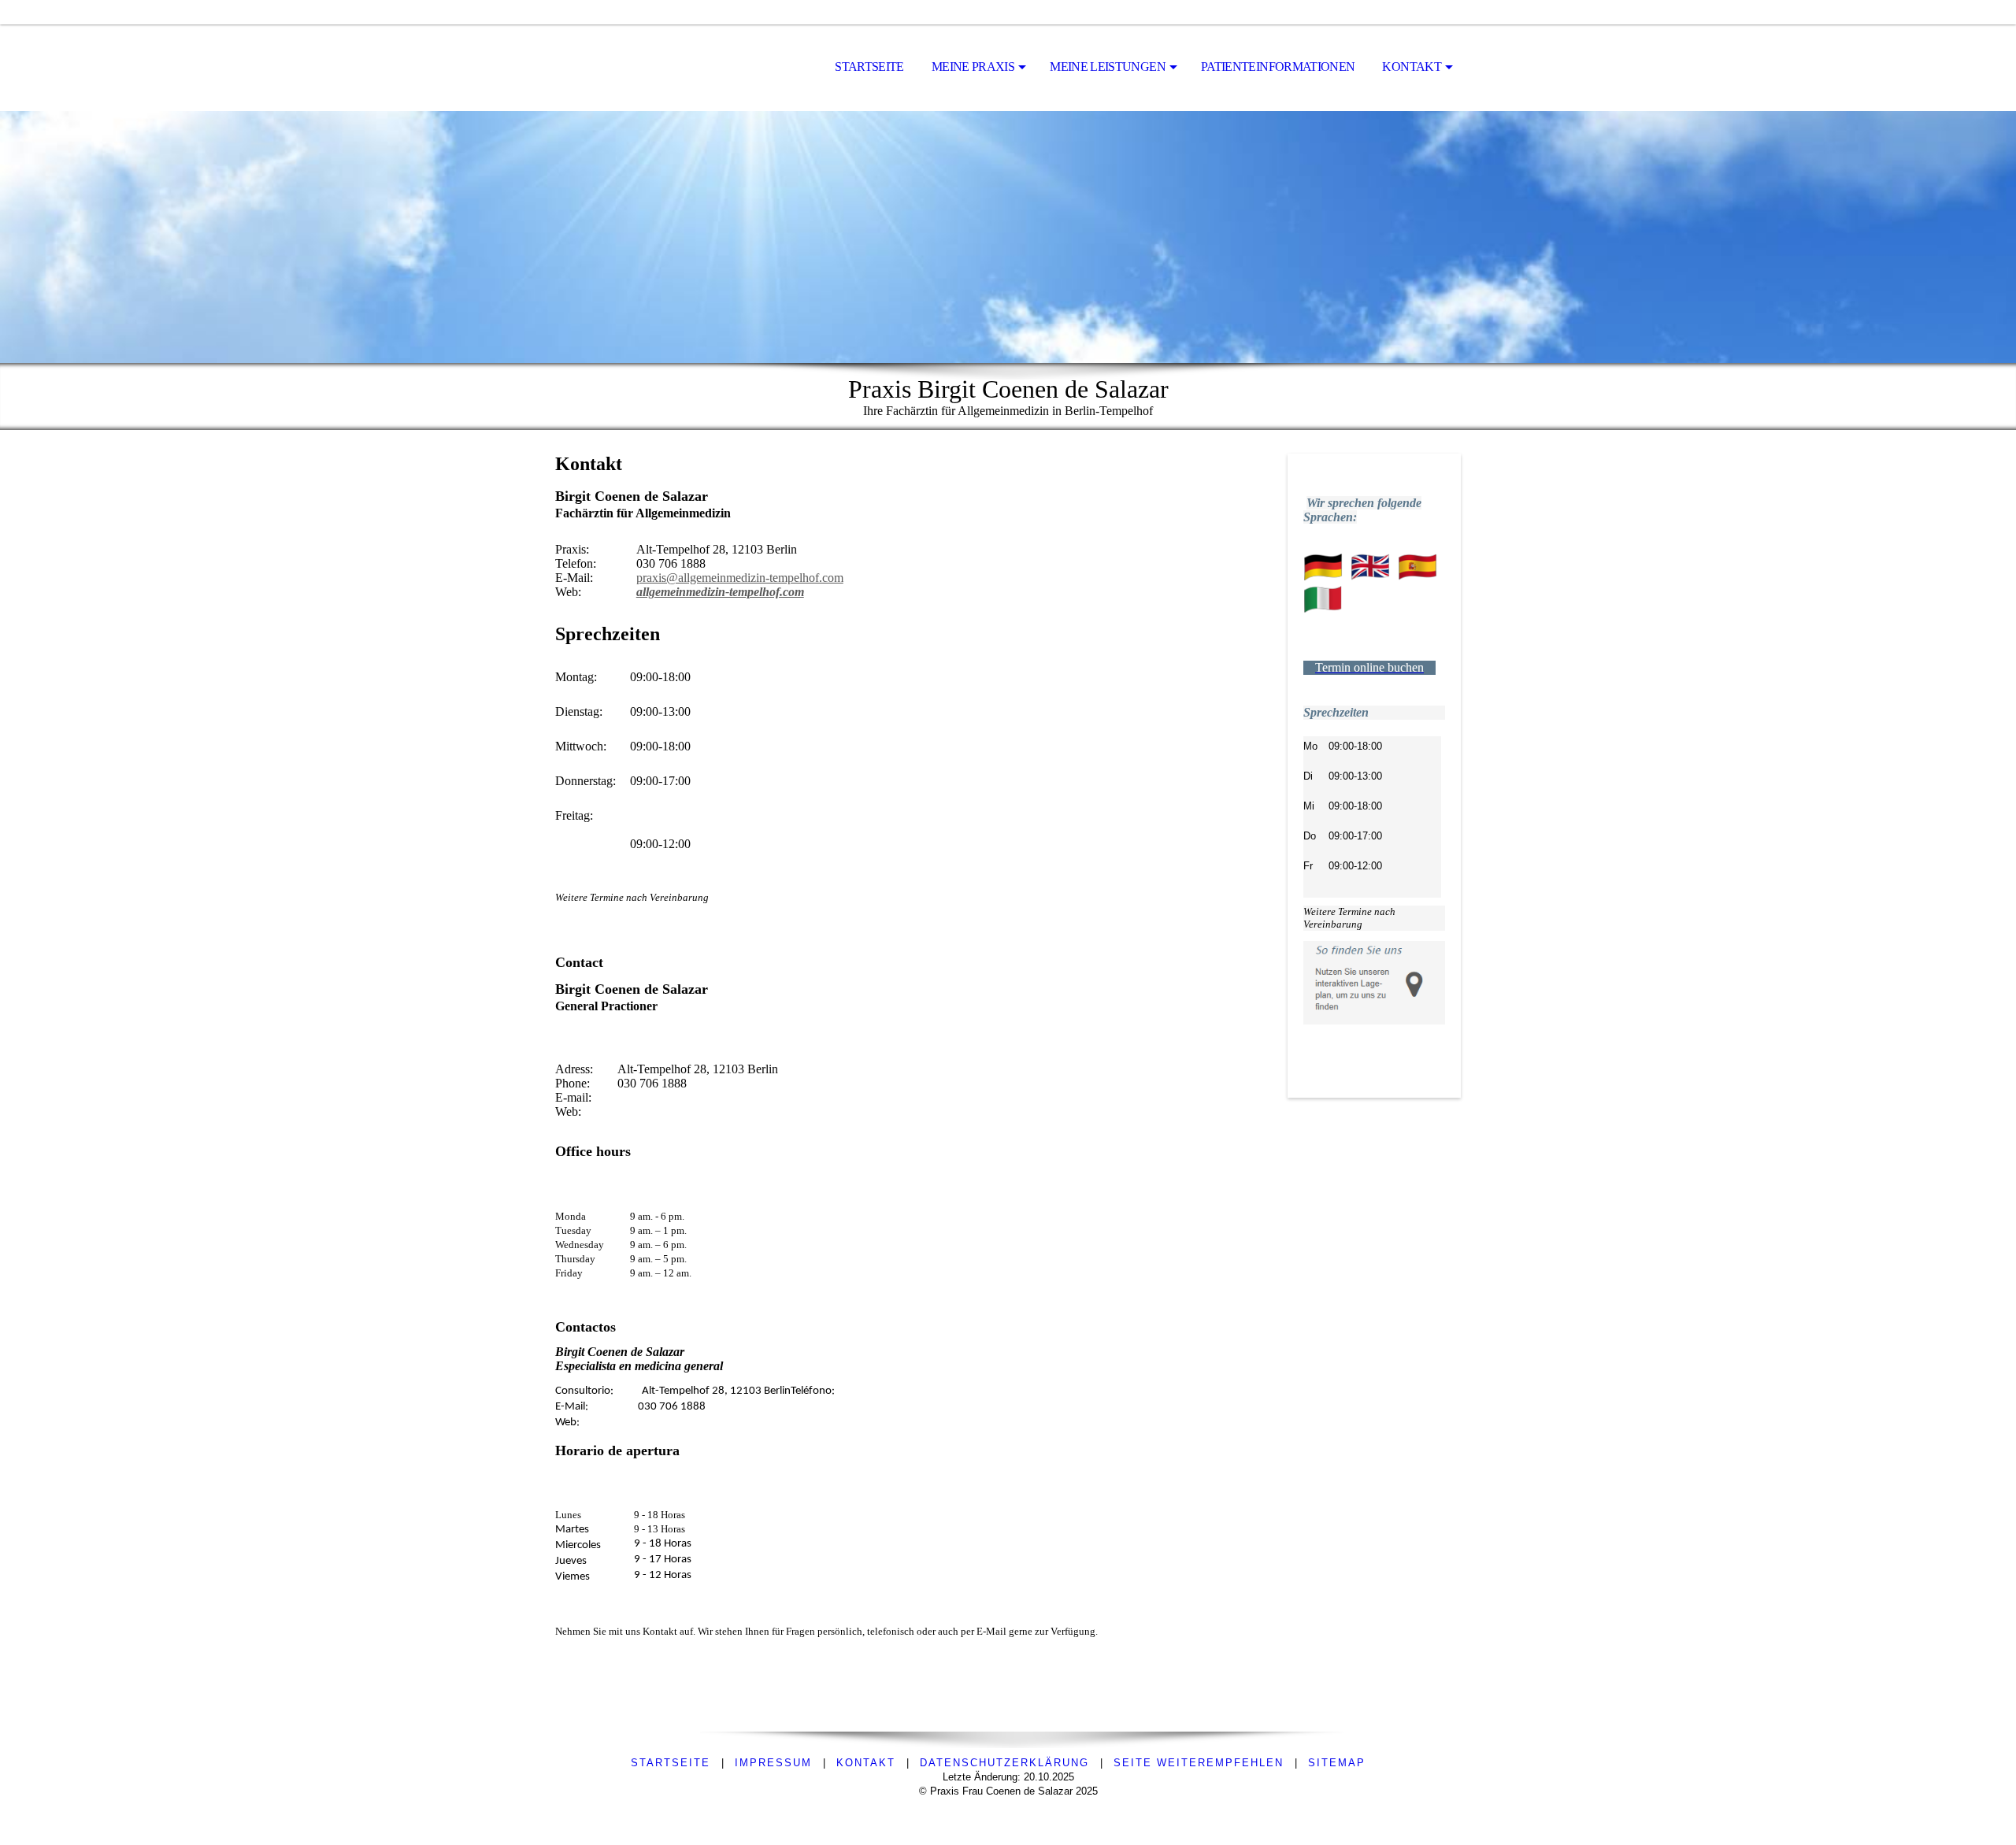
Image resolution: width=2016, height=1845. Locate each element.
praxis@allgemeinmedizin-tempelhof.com (740, 578)
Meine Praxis (973, 67)
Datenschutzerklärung (1004, 1763)
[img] (1008, 237)
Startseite (869, 67)
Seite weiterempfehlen (1199, 1763)
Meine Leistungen (1108, 67)
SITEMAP (1337, 1763)
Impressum (773, 1763)
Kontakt (1412, 67)
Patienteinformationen (1278, 67)
